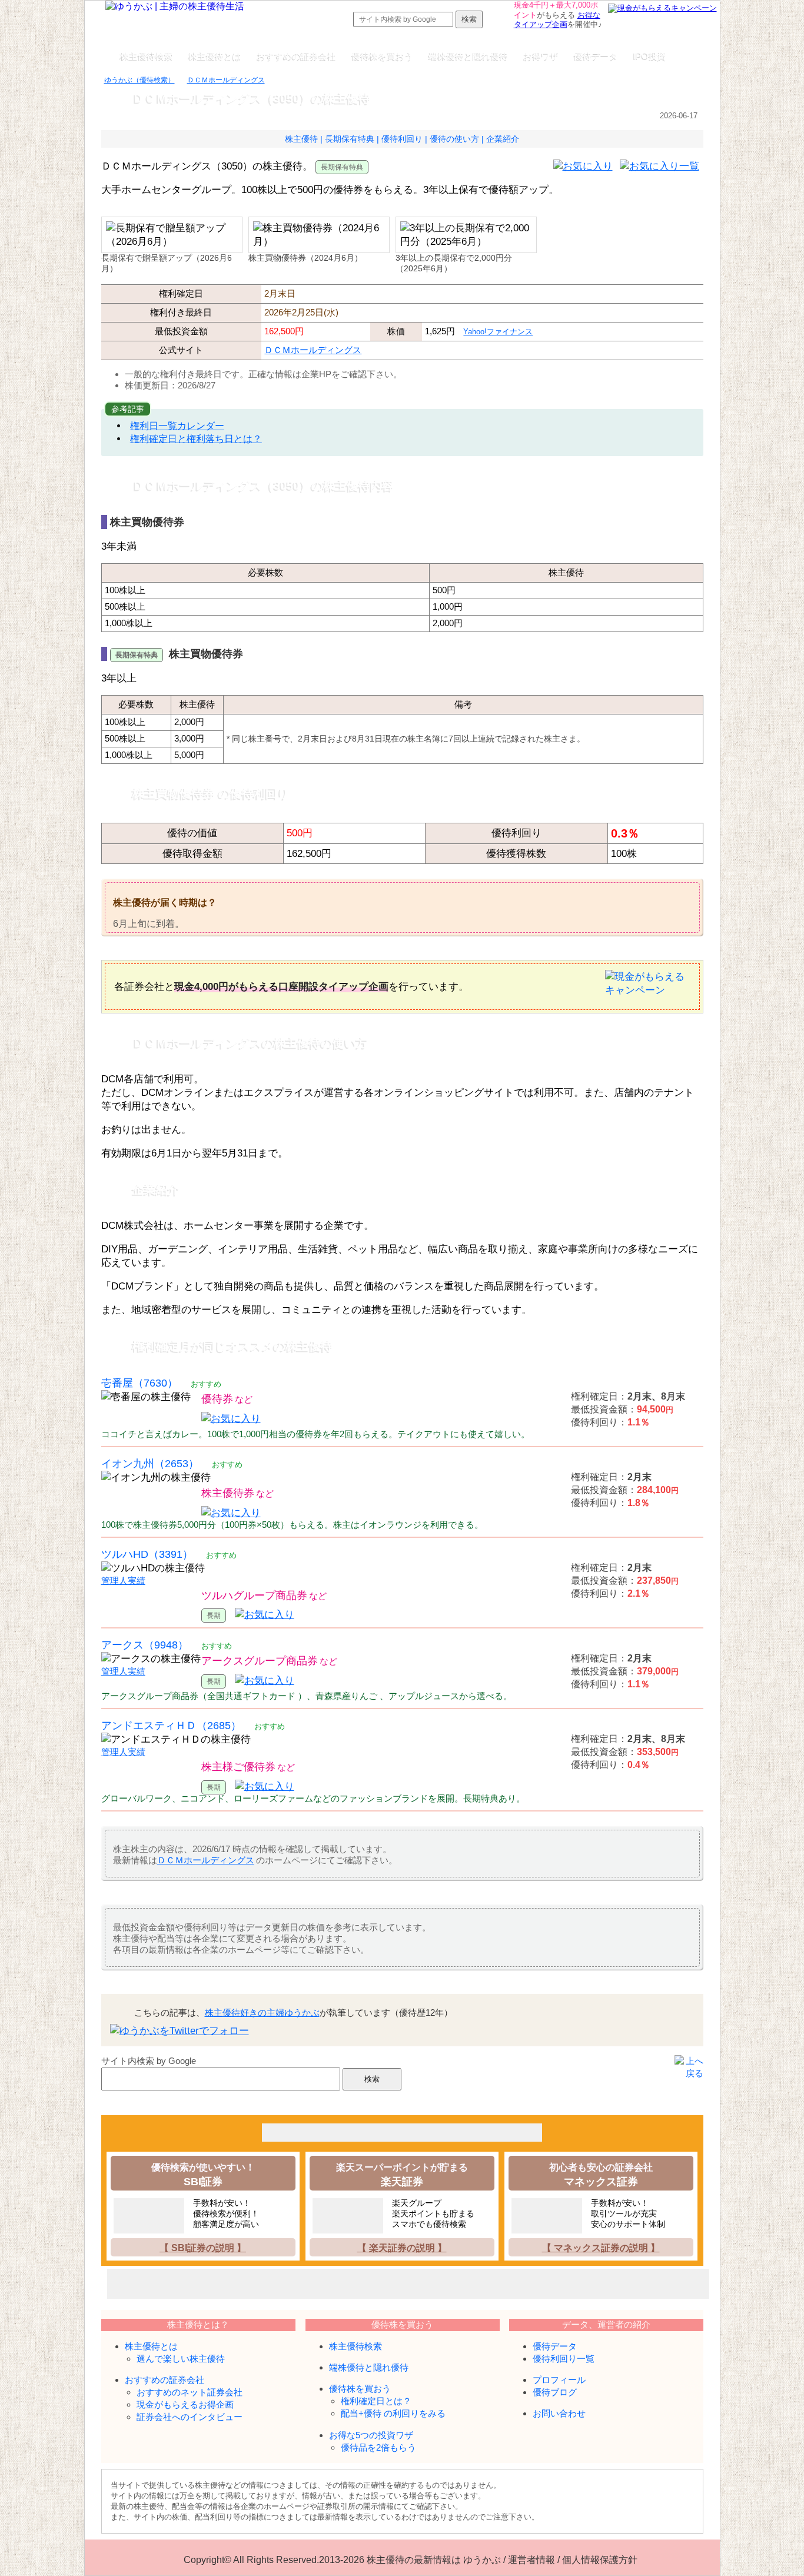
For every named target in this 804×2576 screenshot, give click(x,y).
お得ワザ (541, 56)
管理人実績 (123, 1581)
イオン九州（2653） (150, 1463)
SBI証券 (203, 2181)
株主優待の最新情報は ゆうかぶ (434, 2560)
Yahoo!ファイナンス (498, 332)
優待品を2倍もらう (378, 2447)
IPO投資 (650, 56)
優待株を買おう (382, 56)
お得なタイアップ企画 (557, 20)
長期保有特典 (350, 139)
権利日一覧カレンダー (177, 426)
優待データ (596, 56)
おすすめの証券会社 (296, 56)
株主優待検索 (147, 56)
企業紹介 (503, 139)
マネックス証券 (601, 2181)
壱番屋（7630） (139, 1383)
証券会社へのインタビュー (190, 2417)
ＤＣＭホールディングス (313, 350)
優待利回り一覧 (564, 2359)
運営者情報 (531, 2560)
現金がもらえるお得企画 (185, 2404)
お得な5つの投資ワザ (371, 2435)
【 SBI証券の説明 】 (203, 2248)
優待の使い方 (454, 139)
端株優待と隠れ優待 (468, 56)
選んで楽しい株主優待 (181, 2359)
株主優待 (301, 139)
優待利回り (402, 139)
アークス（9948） (145, 1645)
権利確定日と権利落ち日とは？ (196, 438)
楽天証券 (402, 2181)
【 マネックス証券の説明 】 (601, 2248)
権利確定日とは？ (376, 2401)
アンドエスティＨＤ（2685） (171, 1725)
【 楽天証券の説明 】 (402, 2248)
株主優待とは (215, 56)
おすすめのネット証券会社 (190, 2392)
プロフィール (559, 2380)
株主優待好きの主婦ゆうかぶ (262, 2012)
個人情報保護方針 (600, 2560)
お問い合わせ (559, 2413)
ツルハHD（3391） (147, 1554)
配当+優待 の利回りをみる (393, 2413)
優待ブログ (555, 2392)
